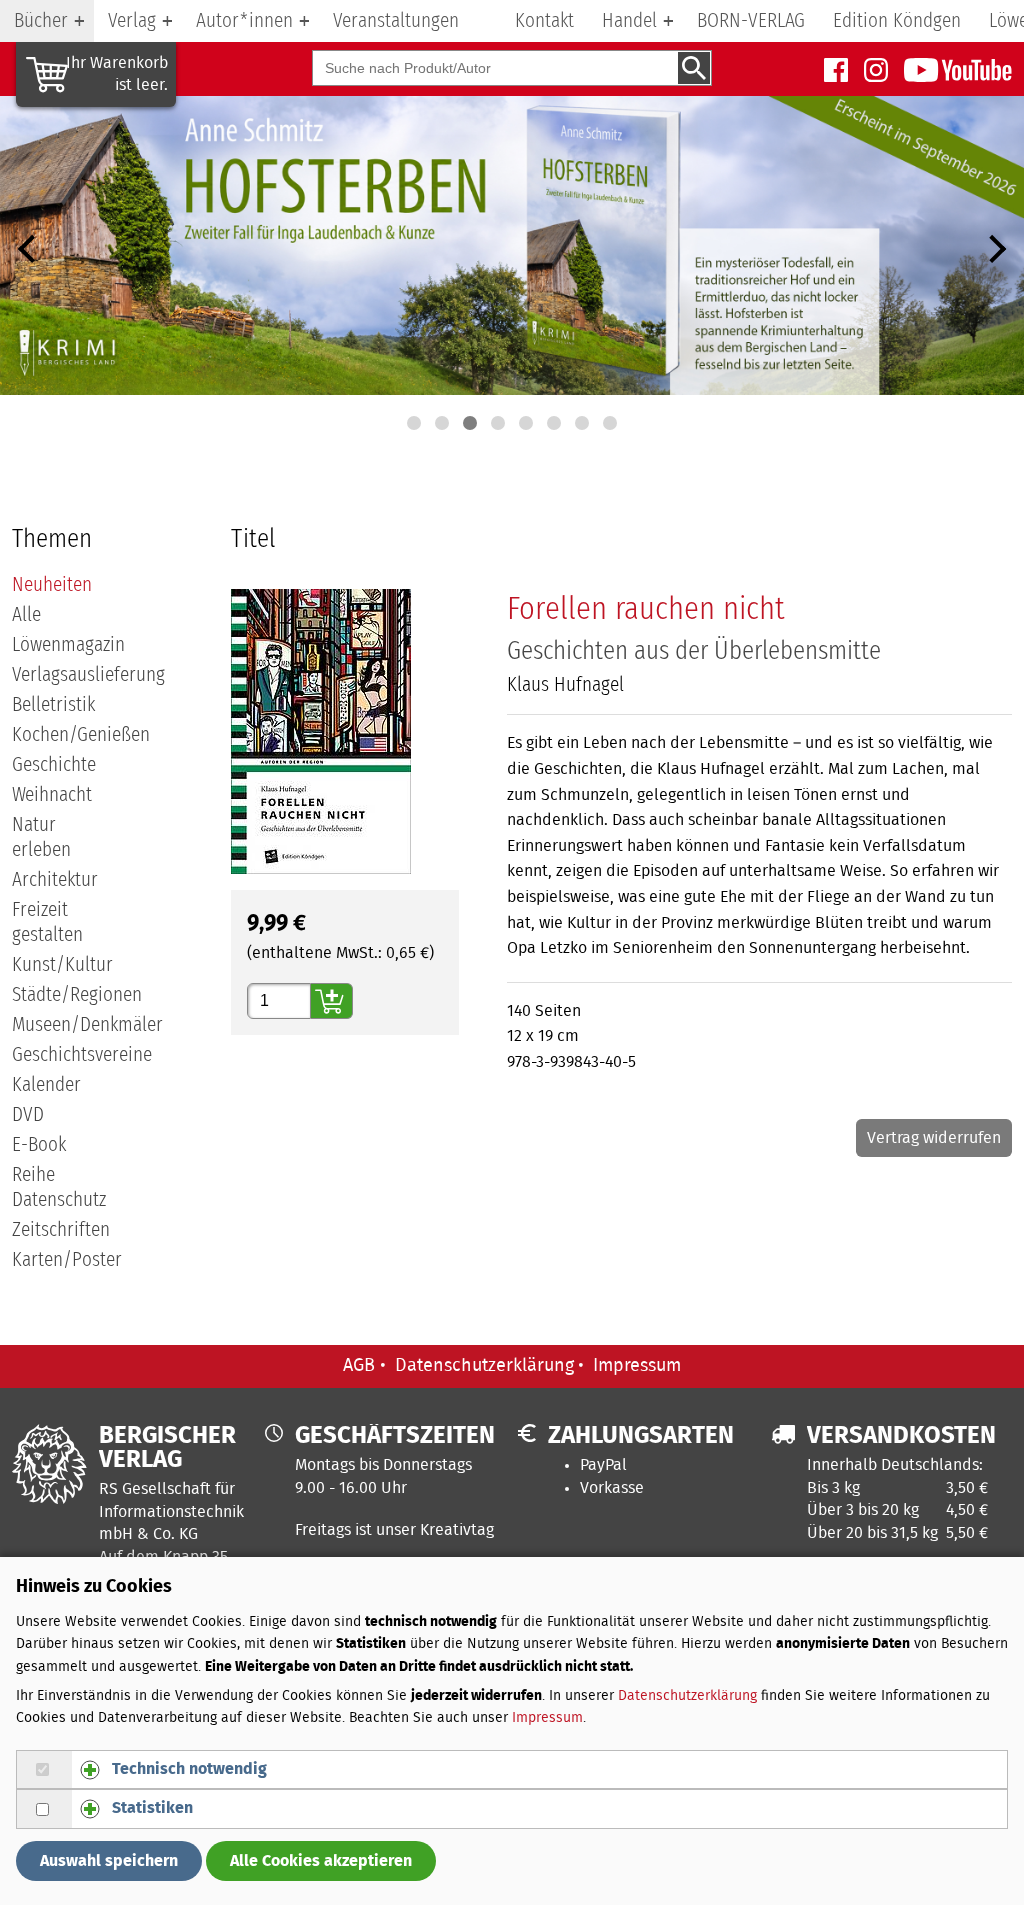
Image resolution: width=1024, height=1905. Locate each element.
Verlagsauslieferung (88, 675)
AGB (359, 1366)
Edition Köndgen (897, 21)
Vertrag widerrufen (934, 1138)
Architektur (55, 880)
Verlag (132, 21)
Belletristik (53, 705)
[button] (414, 423)
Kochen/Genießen (81, 735)
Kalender (46, 1085)
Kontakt (544, 21)
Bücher (41, 21)
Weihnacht (52, 795)
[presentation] (28, 249)
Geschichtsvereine (82, 1055)
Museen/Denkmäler (87, 1025)
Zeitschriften (61, 1230)
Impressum (637, 1366)
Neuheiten (52, 585)
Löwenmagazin (68, 645)
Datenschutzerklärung (484, 1366)
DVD (28, 1115)
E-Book (39, 1145)
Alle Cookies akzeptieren (321, 1861)
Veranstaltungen (396, 21)
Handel (629, 21)
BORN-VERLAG (751, 21)
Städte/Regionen (77, 995)
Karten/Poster (67, 1260)
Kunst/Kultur (62, 965)
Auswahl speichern (109, 1861)
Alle (26, 615)
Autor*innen (244, 21)
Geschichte (54, 765)
